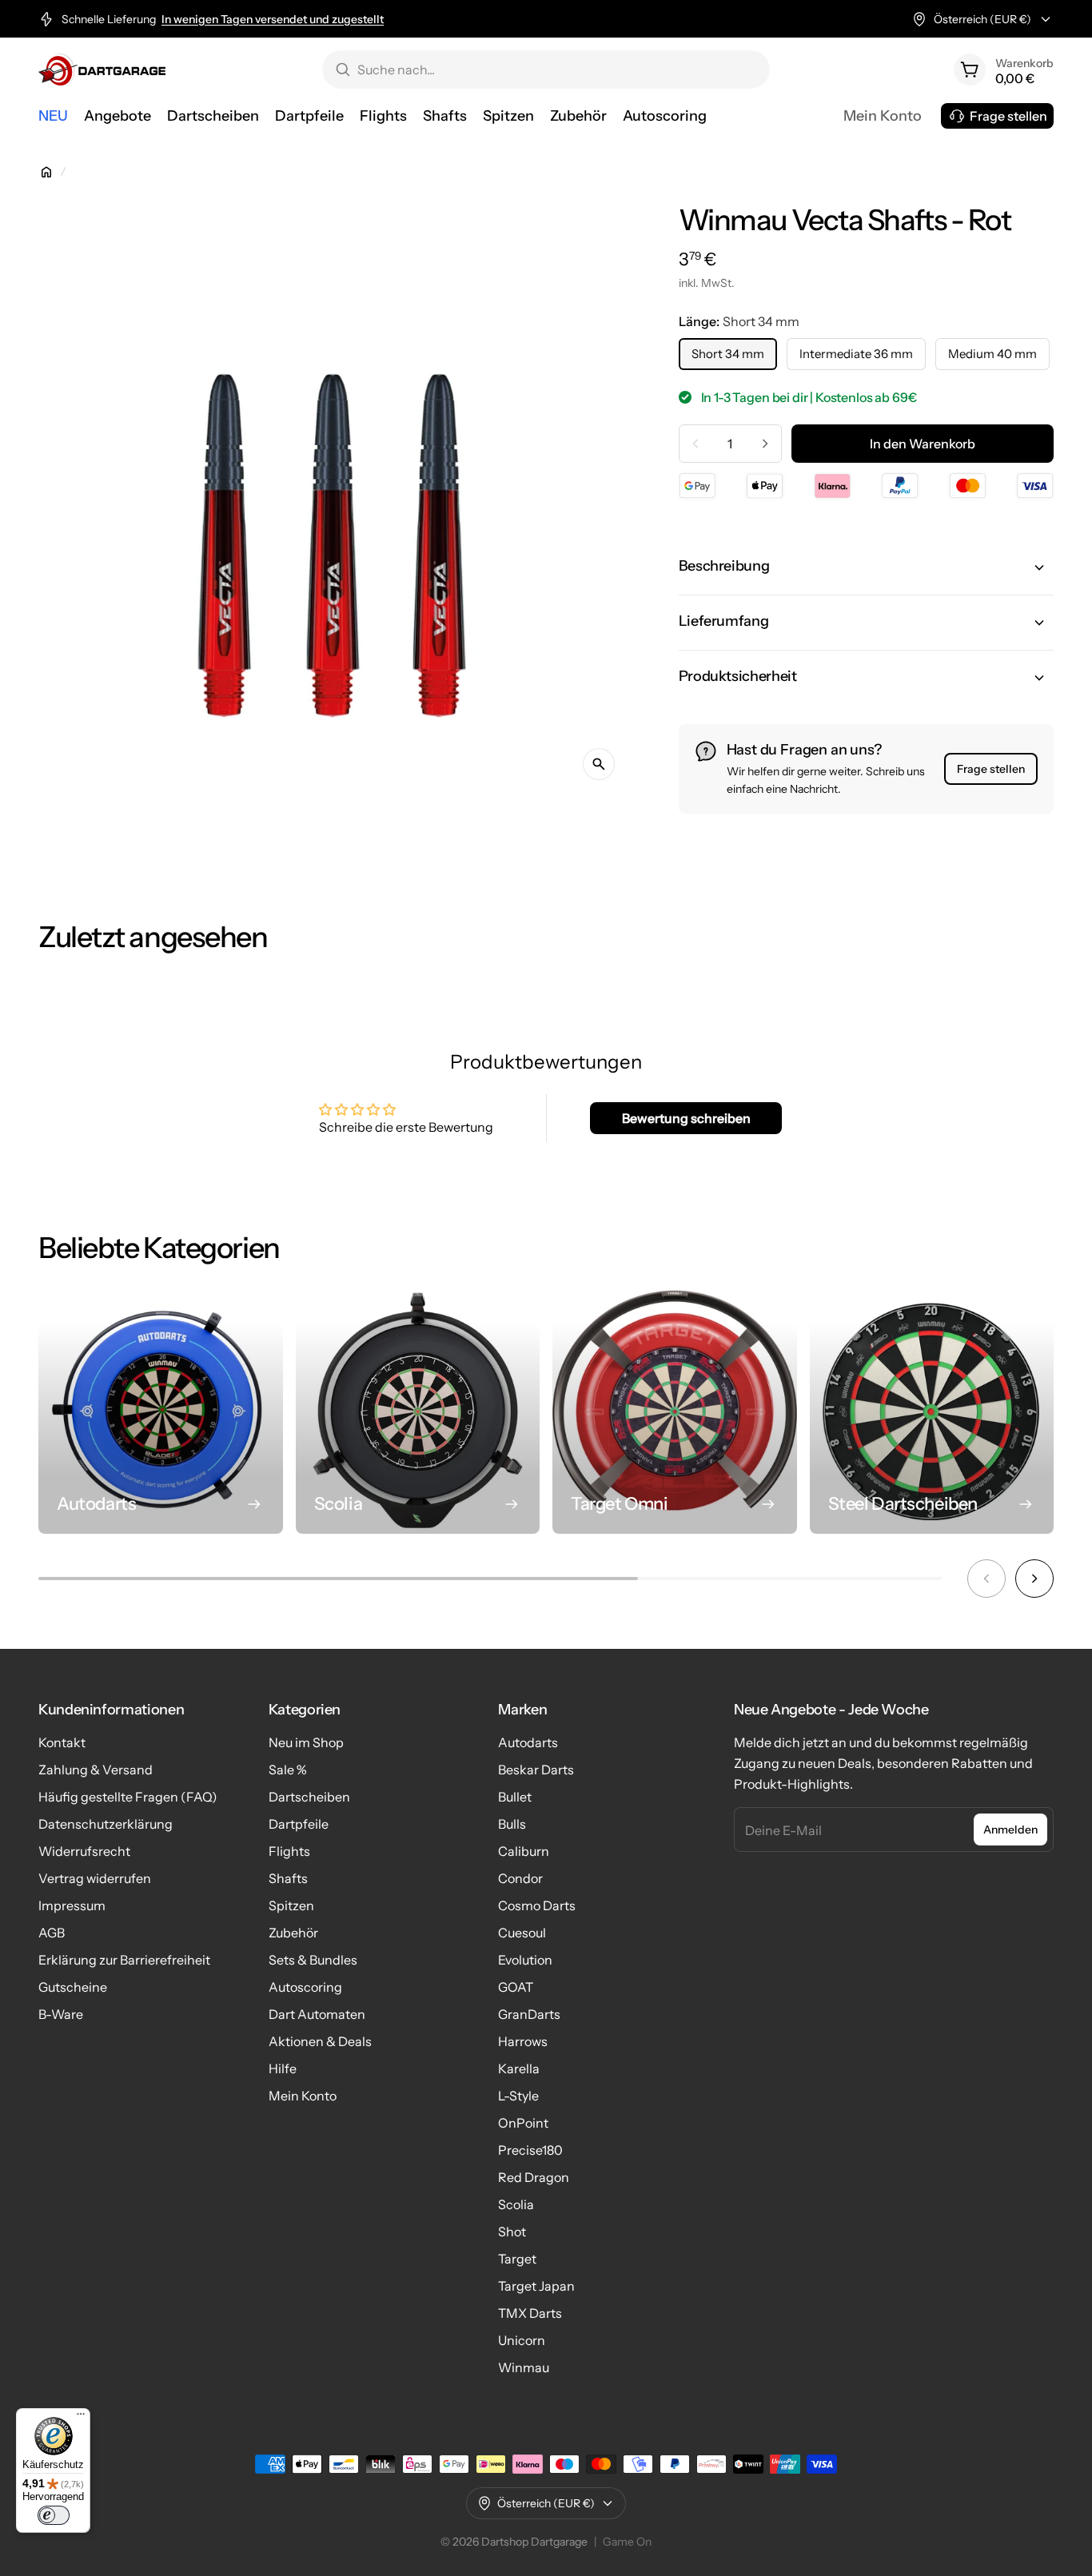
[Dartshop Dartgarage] (102, 70)
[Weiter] (1034, 1579)
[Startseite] (46, 172)
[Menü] (81, 2418)
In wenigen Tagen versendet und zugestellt (273, 19)
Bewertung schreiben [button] (686, 1118)
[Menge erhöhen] (765, 444)
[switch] (54, 2515)
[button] (866, 567)
